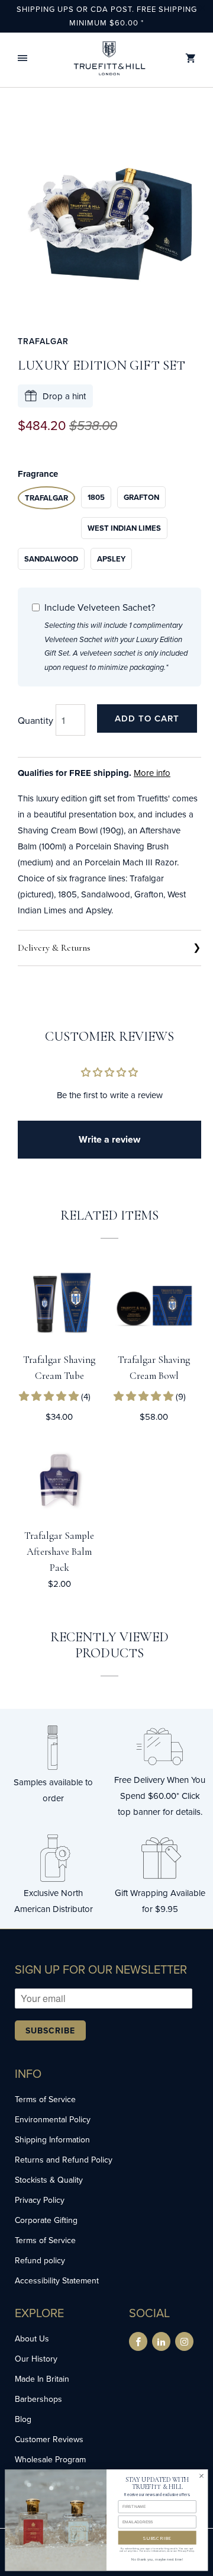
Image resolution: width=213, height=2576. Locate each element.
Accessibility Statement (57, 2280)
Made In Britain (42, 2379)
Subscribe (50, 2030)
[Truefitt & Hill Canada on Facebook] (138, 2341)
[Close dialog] (201, 2476)
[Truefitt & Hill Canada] (109, 58)
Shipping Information (52, 2139)
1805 (96, 497)
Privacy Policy (40, 2200)
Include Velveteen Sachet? (100, 607)
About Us (32, 2338)
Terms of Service (45, 2099)
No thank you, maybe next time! (157, 2559)
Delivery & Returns (54, 948)
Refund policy (40, 2260)
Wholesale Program (50, 2459)
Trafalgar (43, 341)
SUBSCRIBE (157, 2537)
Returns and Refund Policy (64, 2160)
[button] (22, 58)
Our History (36, 2359)
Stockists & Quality (49, 2180)
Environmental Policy (53, 2119)
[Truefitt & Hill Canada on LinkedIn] (161, 2341)
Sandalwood (51, 559)
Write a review (109, 1139)
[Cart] (191, 58)
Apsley (111, 559)
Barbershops (38, 2399)
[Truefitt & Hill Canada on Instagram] (184, 2341)
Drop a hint (64, 396)
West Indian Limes (124, 528)
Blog (23, 2419)
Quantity (35, 720)
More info (152, 773)
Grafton (141, 497)
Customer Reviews (49, 2439)
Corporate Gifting (46, 2220)
